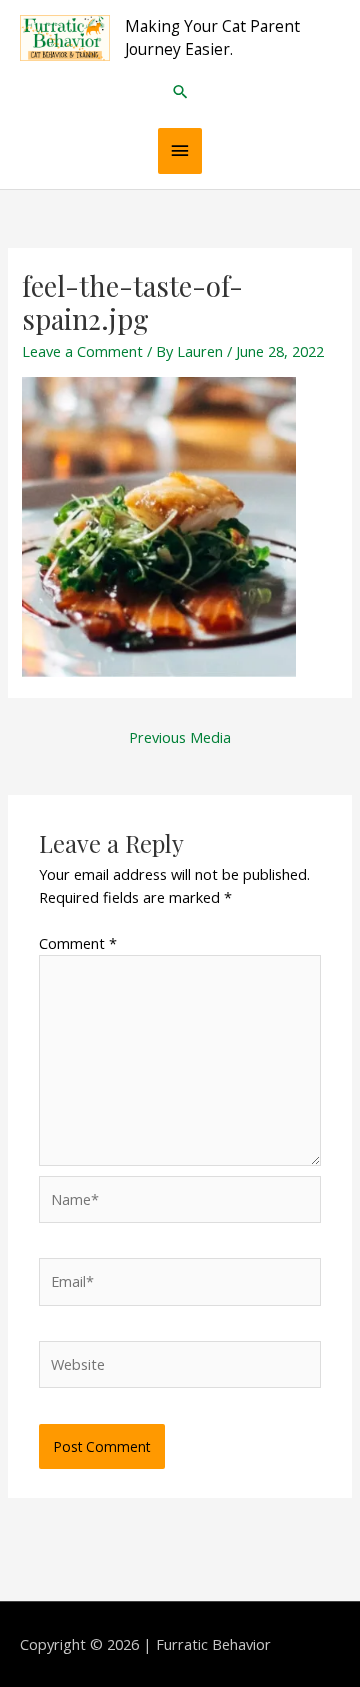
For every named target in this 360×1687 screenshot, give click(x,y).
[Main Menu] (180, 151)
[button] (180, 91)
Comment (78, 943)
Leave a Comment (82, 351)
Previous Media (180, 737)
